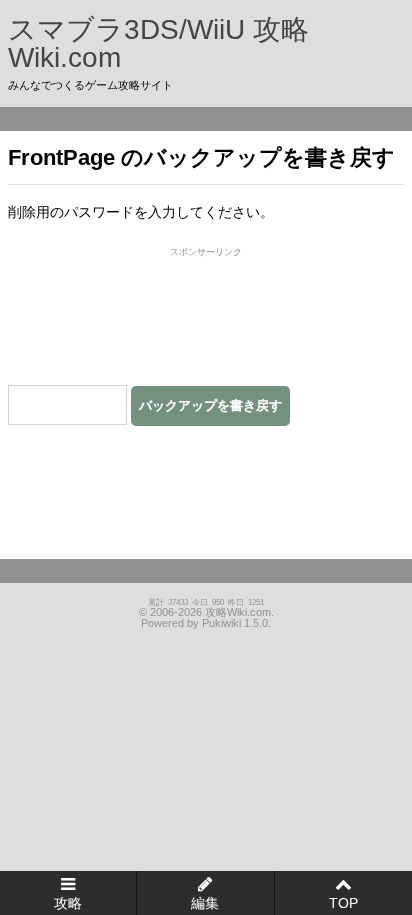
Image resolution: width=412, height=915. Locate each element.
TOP (343, 903)
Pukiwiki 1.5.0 (235, 623)
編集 (205, 903)
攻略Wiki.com (238, 612)
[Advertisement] (206, 313)
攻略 (68, 903)
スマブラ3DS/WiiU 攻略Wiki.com (158, 43)
